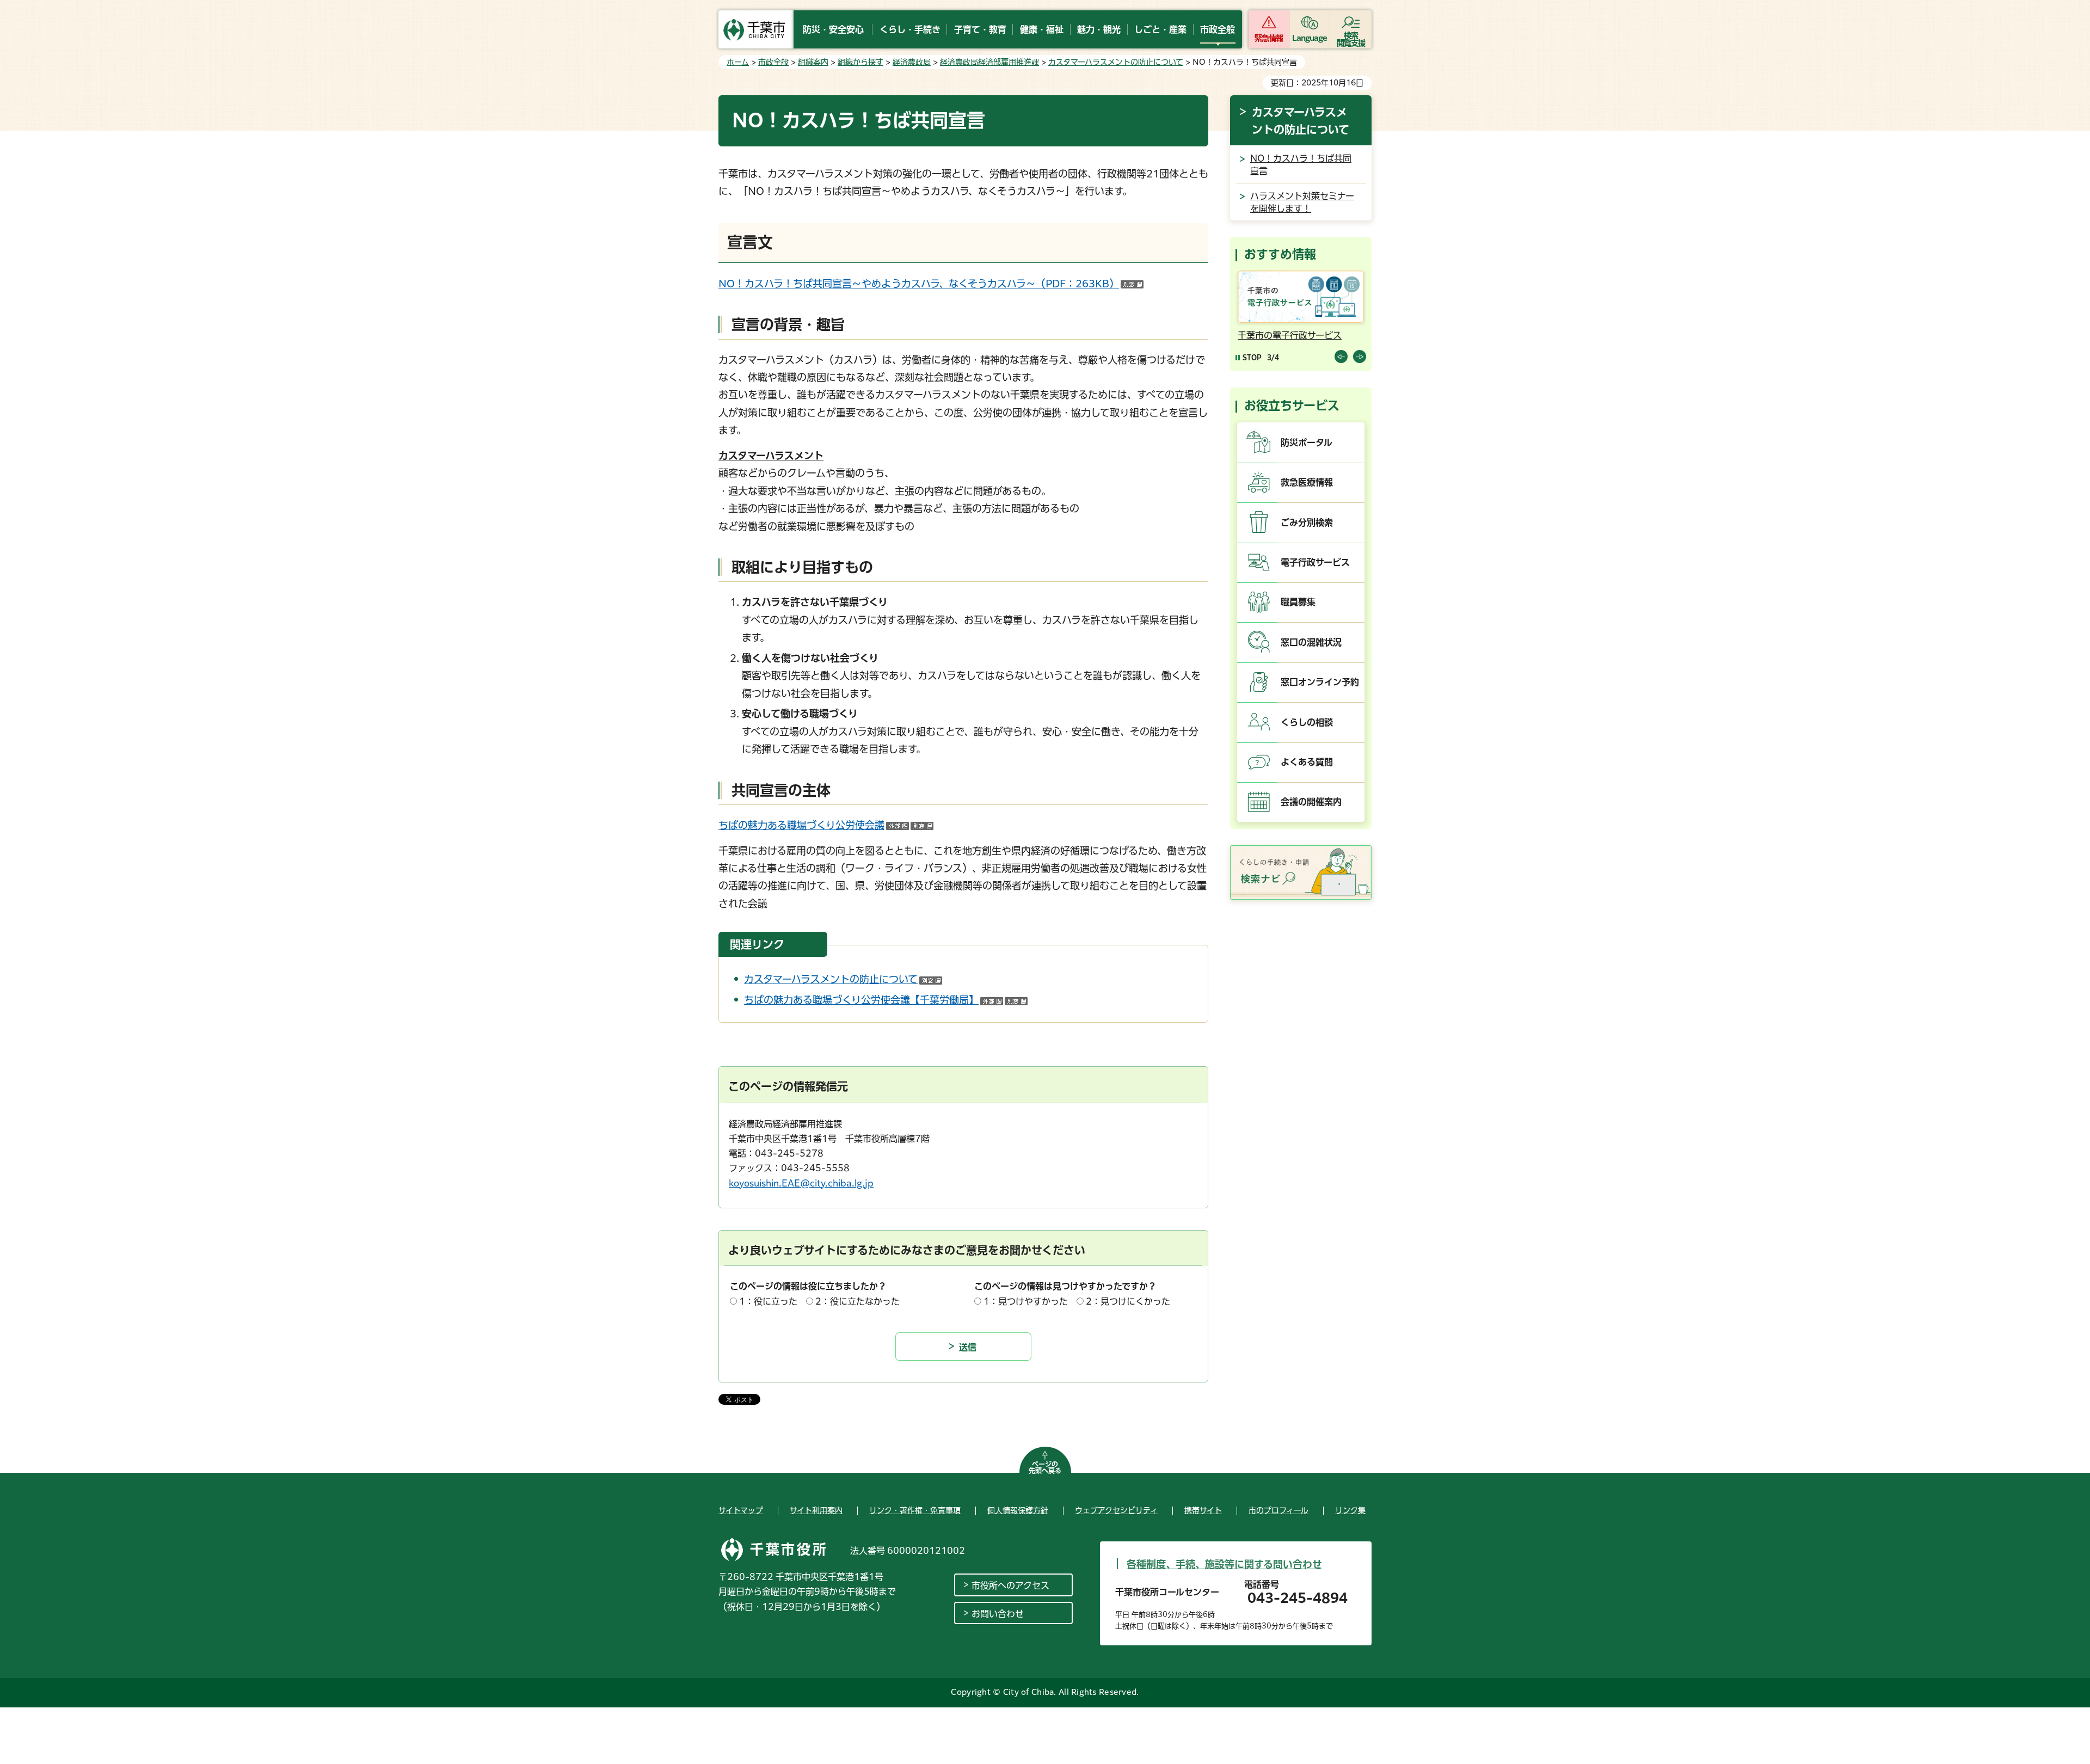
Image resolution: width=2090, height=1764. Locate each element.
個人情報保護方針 (1018, 1510)
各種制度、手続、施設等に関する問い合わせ (1224, 1564)
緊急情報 (1269, 38)
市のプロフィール (1278, 1510)
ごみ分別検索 (1307, 523)
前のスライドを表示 (1341, 357)
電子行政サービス (1315, 562)
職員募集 (1298, 602)
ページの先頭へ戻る (1045, 1467)
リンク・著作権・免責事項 (915, 1510)
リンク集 (1350, 1510)
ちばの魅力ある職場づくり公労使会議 (826, 825)
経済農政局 (912, 62)
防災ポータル (1307, 442)
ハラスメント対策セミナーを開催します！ (1302, 202)
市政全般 (773, 62)
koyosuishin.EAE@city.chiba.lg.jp (801, 1183)
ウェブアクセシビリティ (1116, 1510)
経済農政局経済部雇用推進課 (989, 62)
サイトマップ (741, 1510)
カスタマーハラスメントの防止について (1116, 62)
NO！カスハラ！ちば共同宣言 (1301, 164)
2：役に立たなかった (857, 1301)
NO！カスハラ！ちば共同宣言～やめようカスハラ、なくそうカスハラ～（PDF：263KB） (931, 284)
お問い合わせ (998, 1614)
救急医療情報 (1307, 482)
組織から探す (860, 62)
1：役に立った (768, 1301)
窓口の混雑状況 (1311, 642)
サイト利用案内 (816, 1510)
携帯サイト (1203, 1510)
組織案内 (813, 62)
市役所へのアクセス (1010, 1585)
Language (1310, 38)
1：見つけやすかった (1026, 1301)
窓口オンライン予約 (1320, 682)
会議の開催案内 (1311, 802)
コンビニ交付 (1284, 335)
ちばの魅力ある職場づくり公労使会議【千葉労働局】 (886, 1000)
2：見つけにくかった (1128, 1301)
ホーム (738, 62)
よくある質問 (1307, 762)
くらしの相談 (1307, 722)
